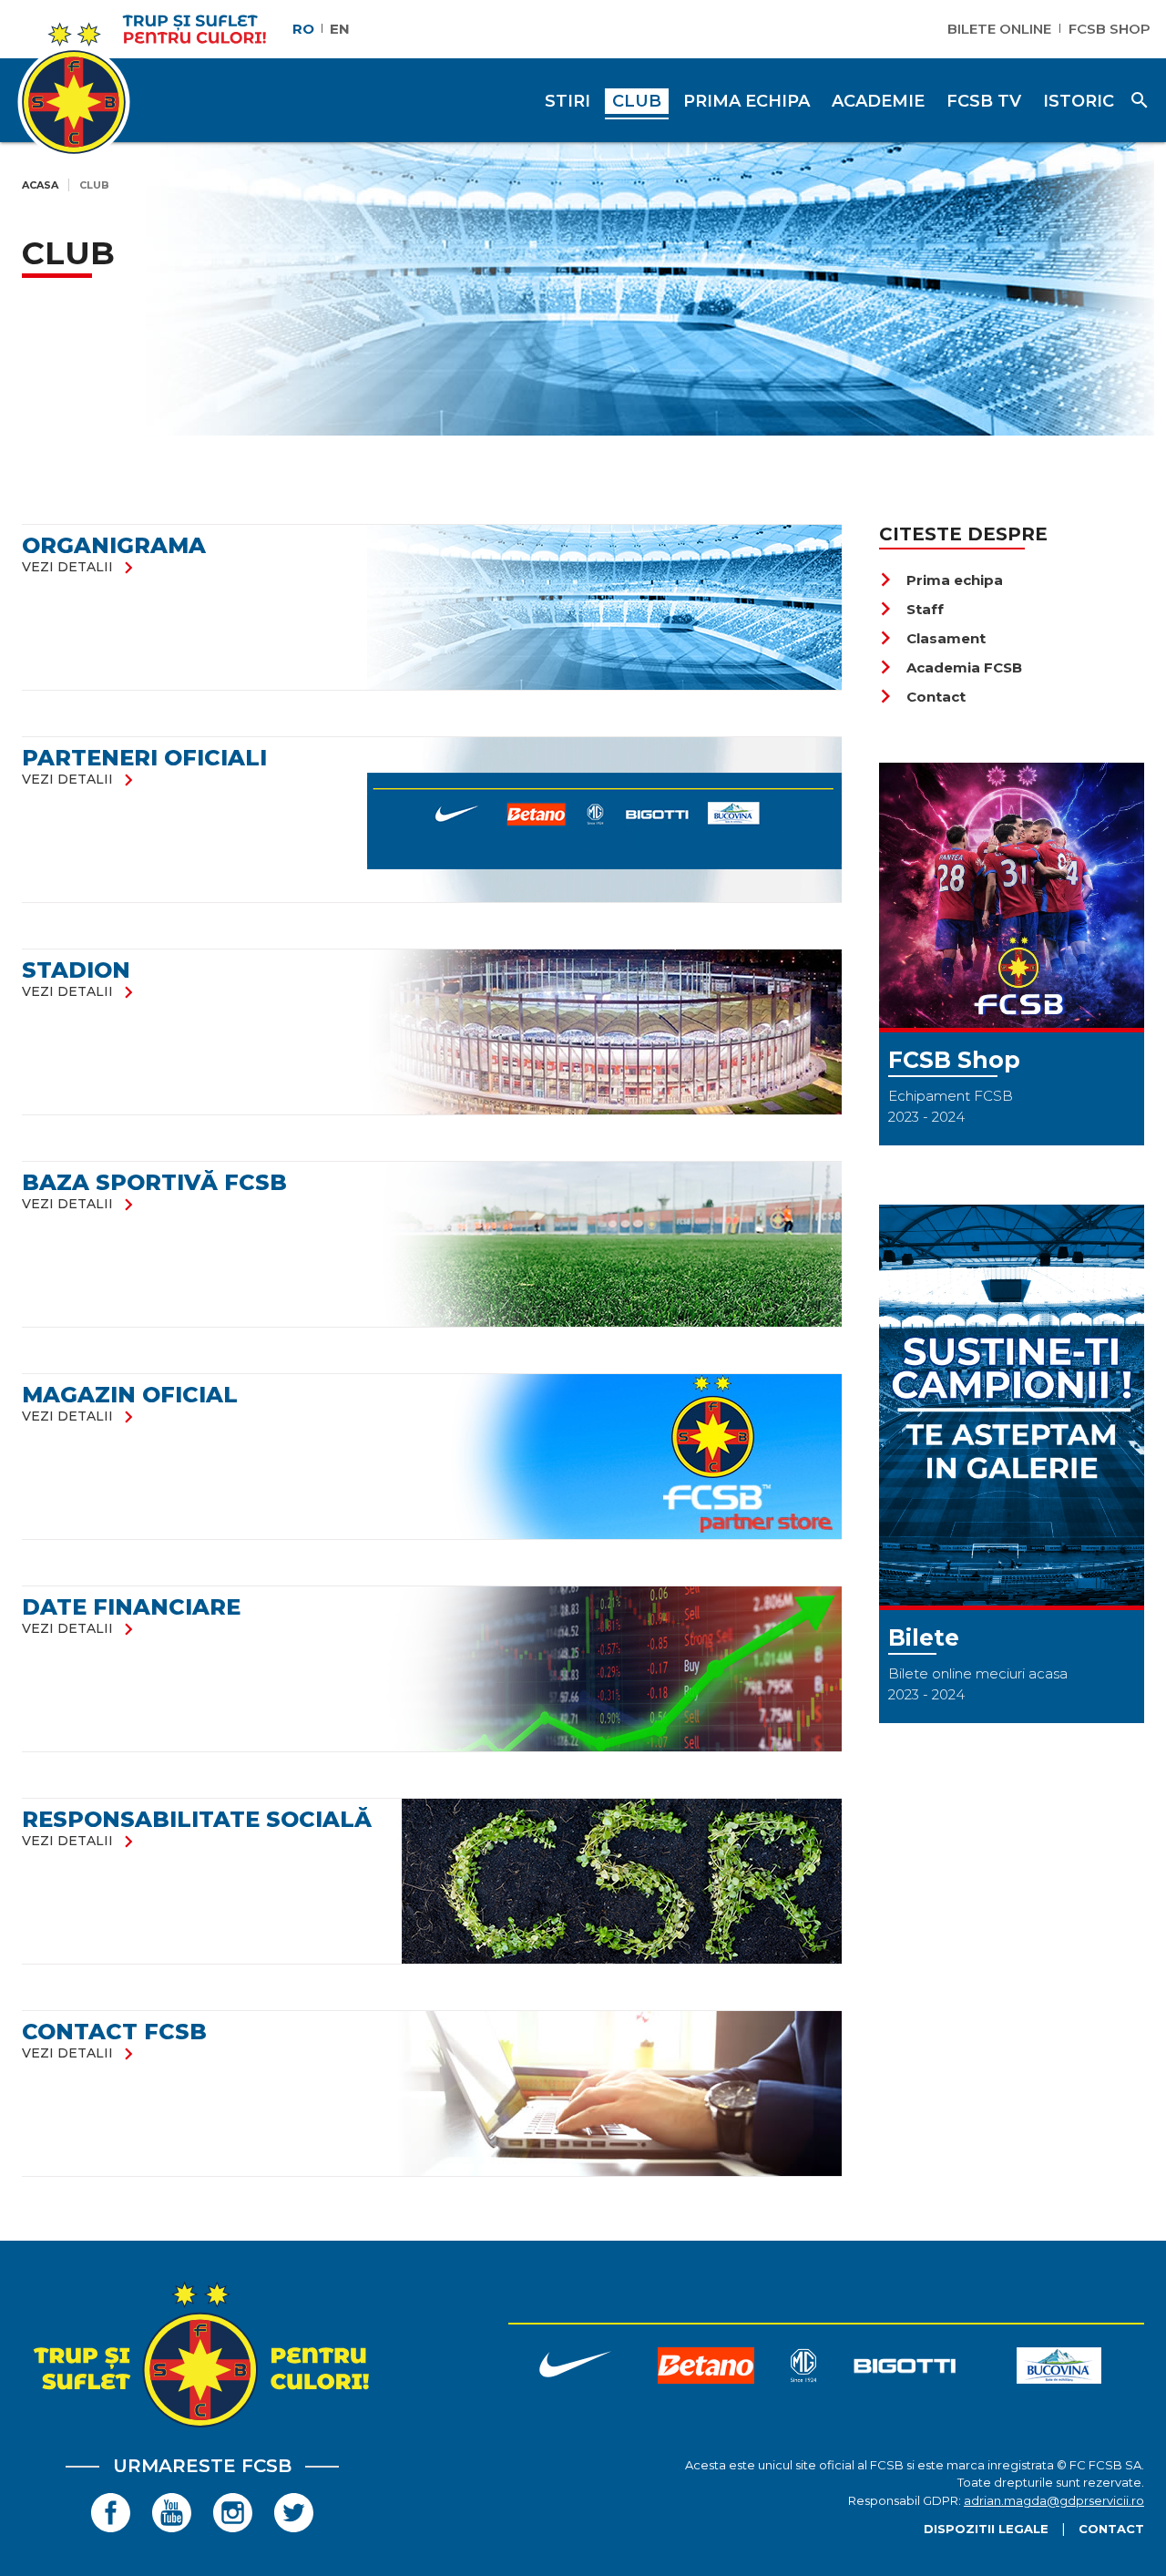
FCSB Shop (1110, 29)
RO (303, 29)
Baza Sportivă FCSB (154, 1182)
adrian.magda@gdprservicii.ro (1054, 2500)
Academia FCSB (951, 667)
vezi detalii (81, 567)
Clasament (932, 638)
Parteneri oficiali (144, 758)
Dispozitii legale (986, 2529)
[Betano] (706, 2369)
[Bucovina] (1059, 2369)
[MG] (803, 2369)
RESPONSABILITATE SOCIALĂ (197, 1819)
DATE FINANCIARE (131, 1607)
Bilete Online (999, 29)
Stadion (76, 970)
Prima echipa (941, 580)
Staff (911, 609)
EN (340, 29)
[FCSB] (202, 2427)
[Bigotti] (905, 2369)
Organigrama (114, 545)
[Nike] (574, 2369)
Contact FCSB (114, 2032)
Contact (922, 697)
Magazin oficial (130, 1395)
